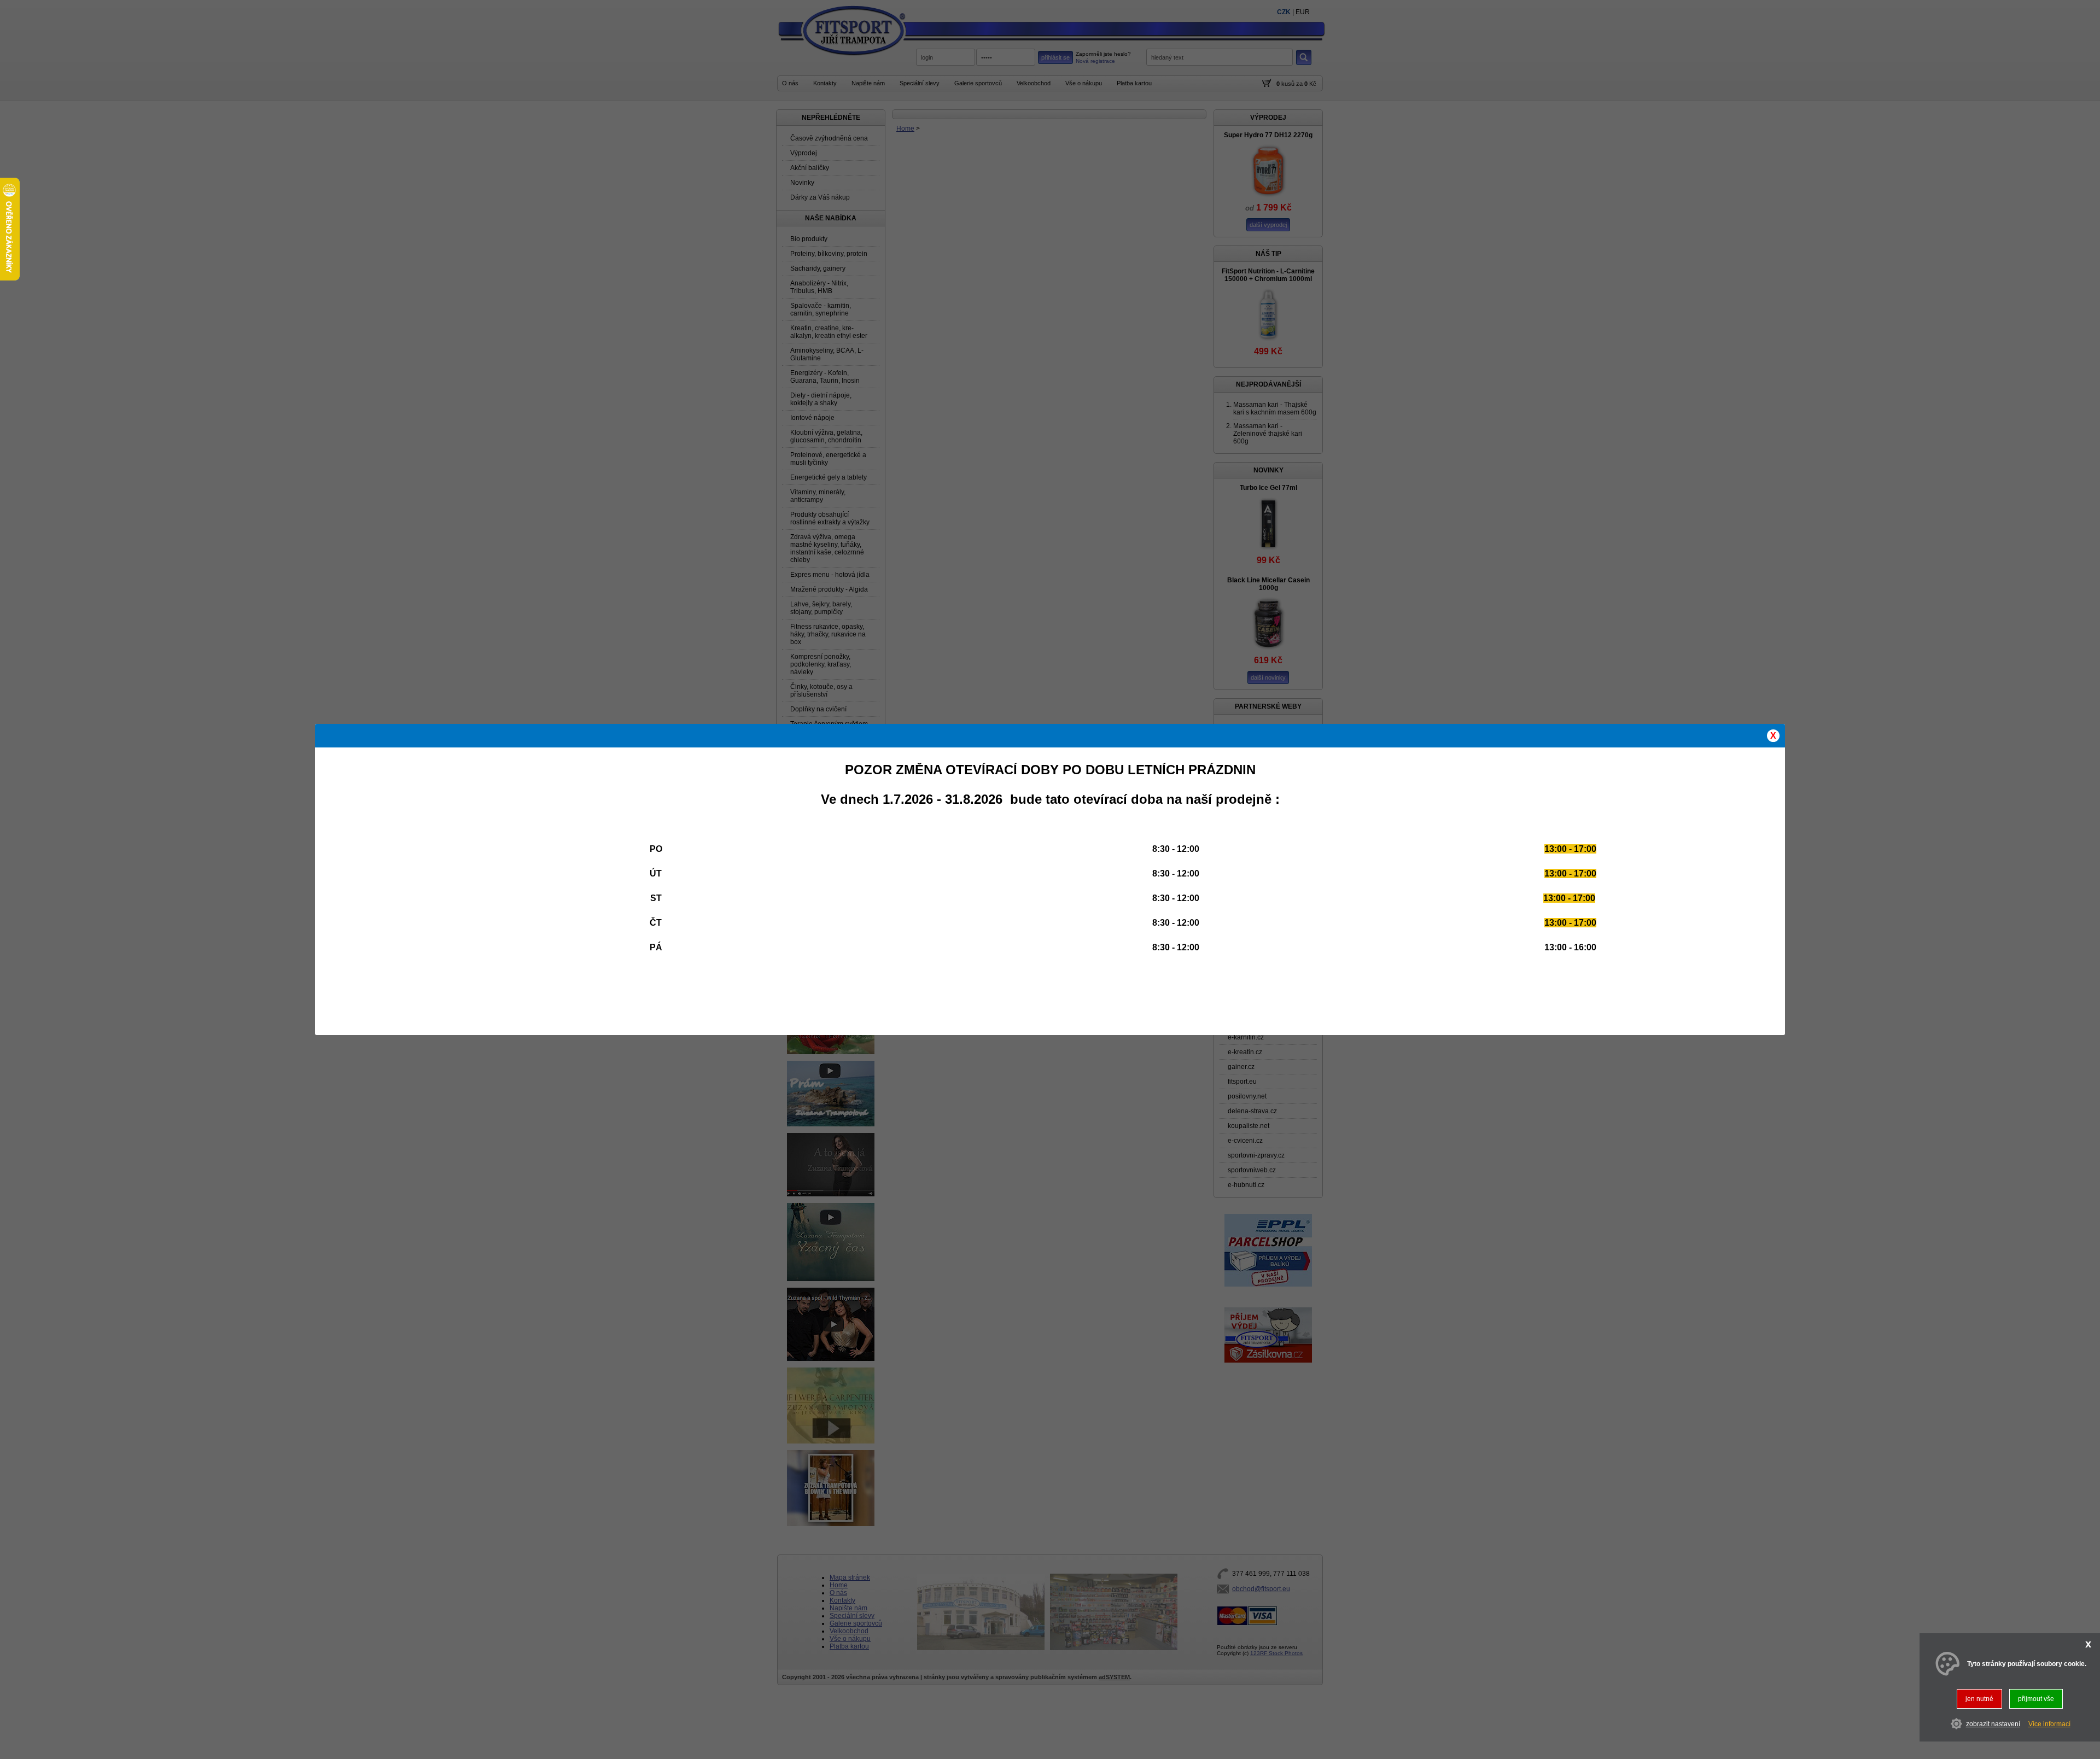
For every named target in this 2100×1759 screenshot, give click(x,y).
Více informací (2049, 1723)
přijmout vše (2036, 1699)
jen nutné (1979, 1699)
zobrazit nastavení (1993, 1723)
